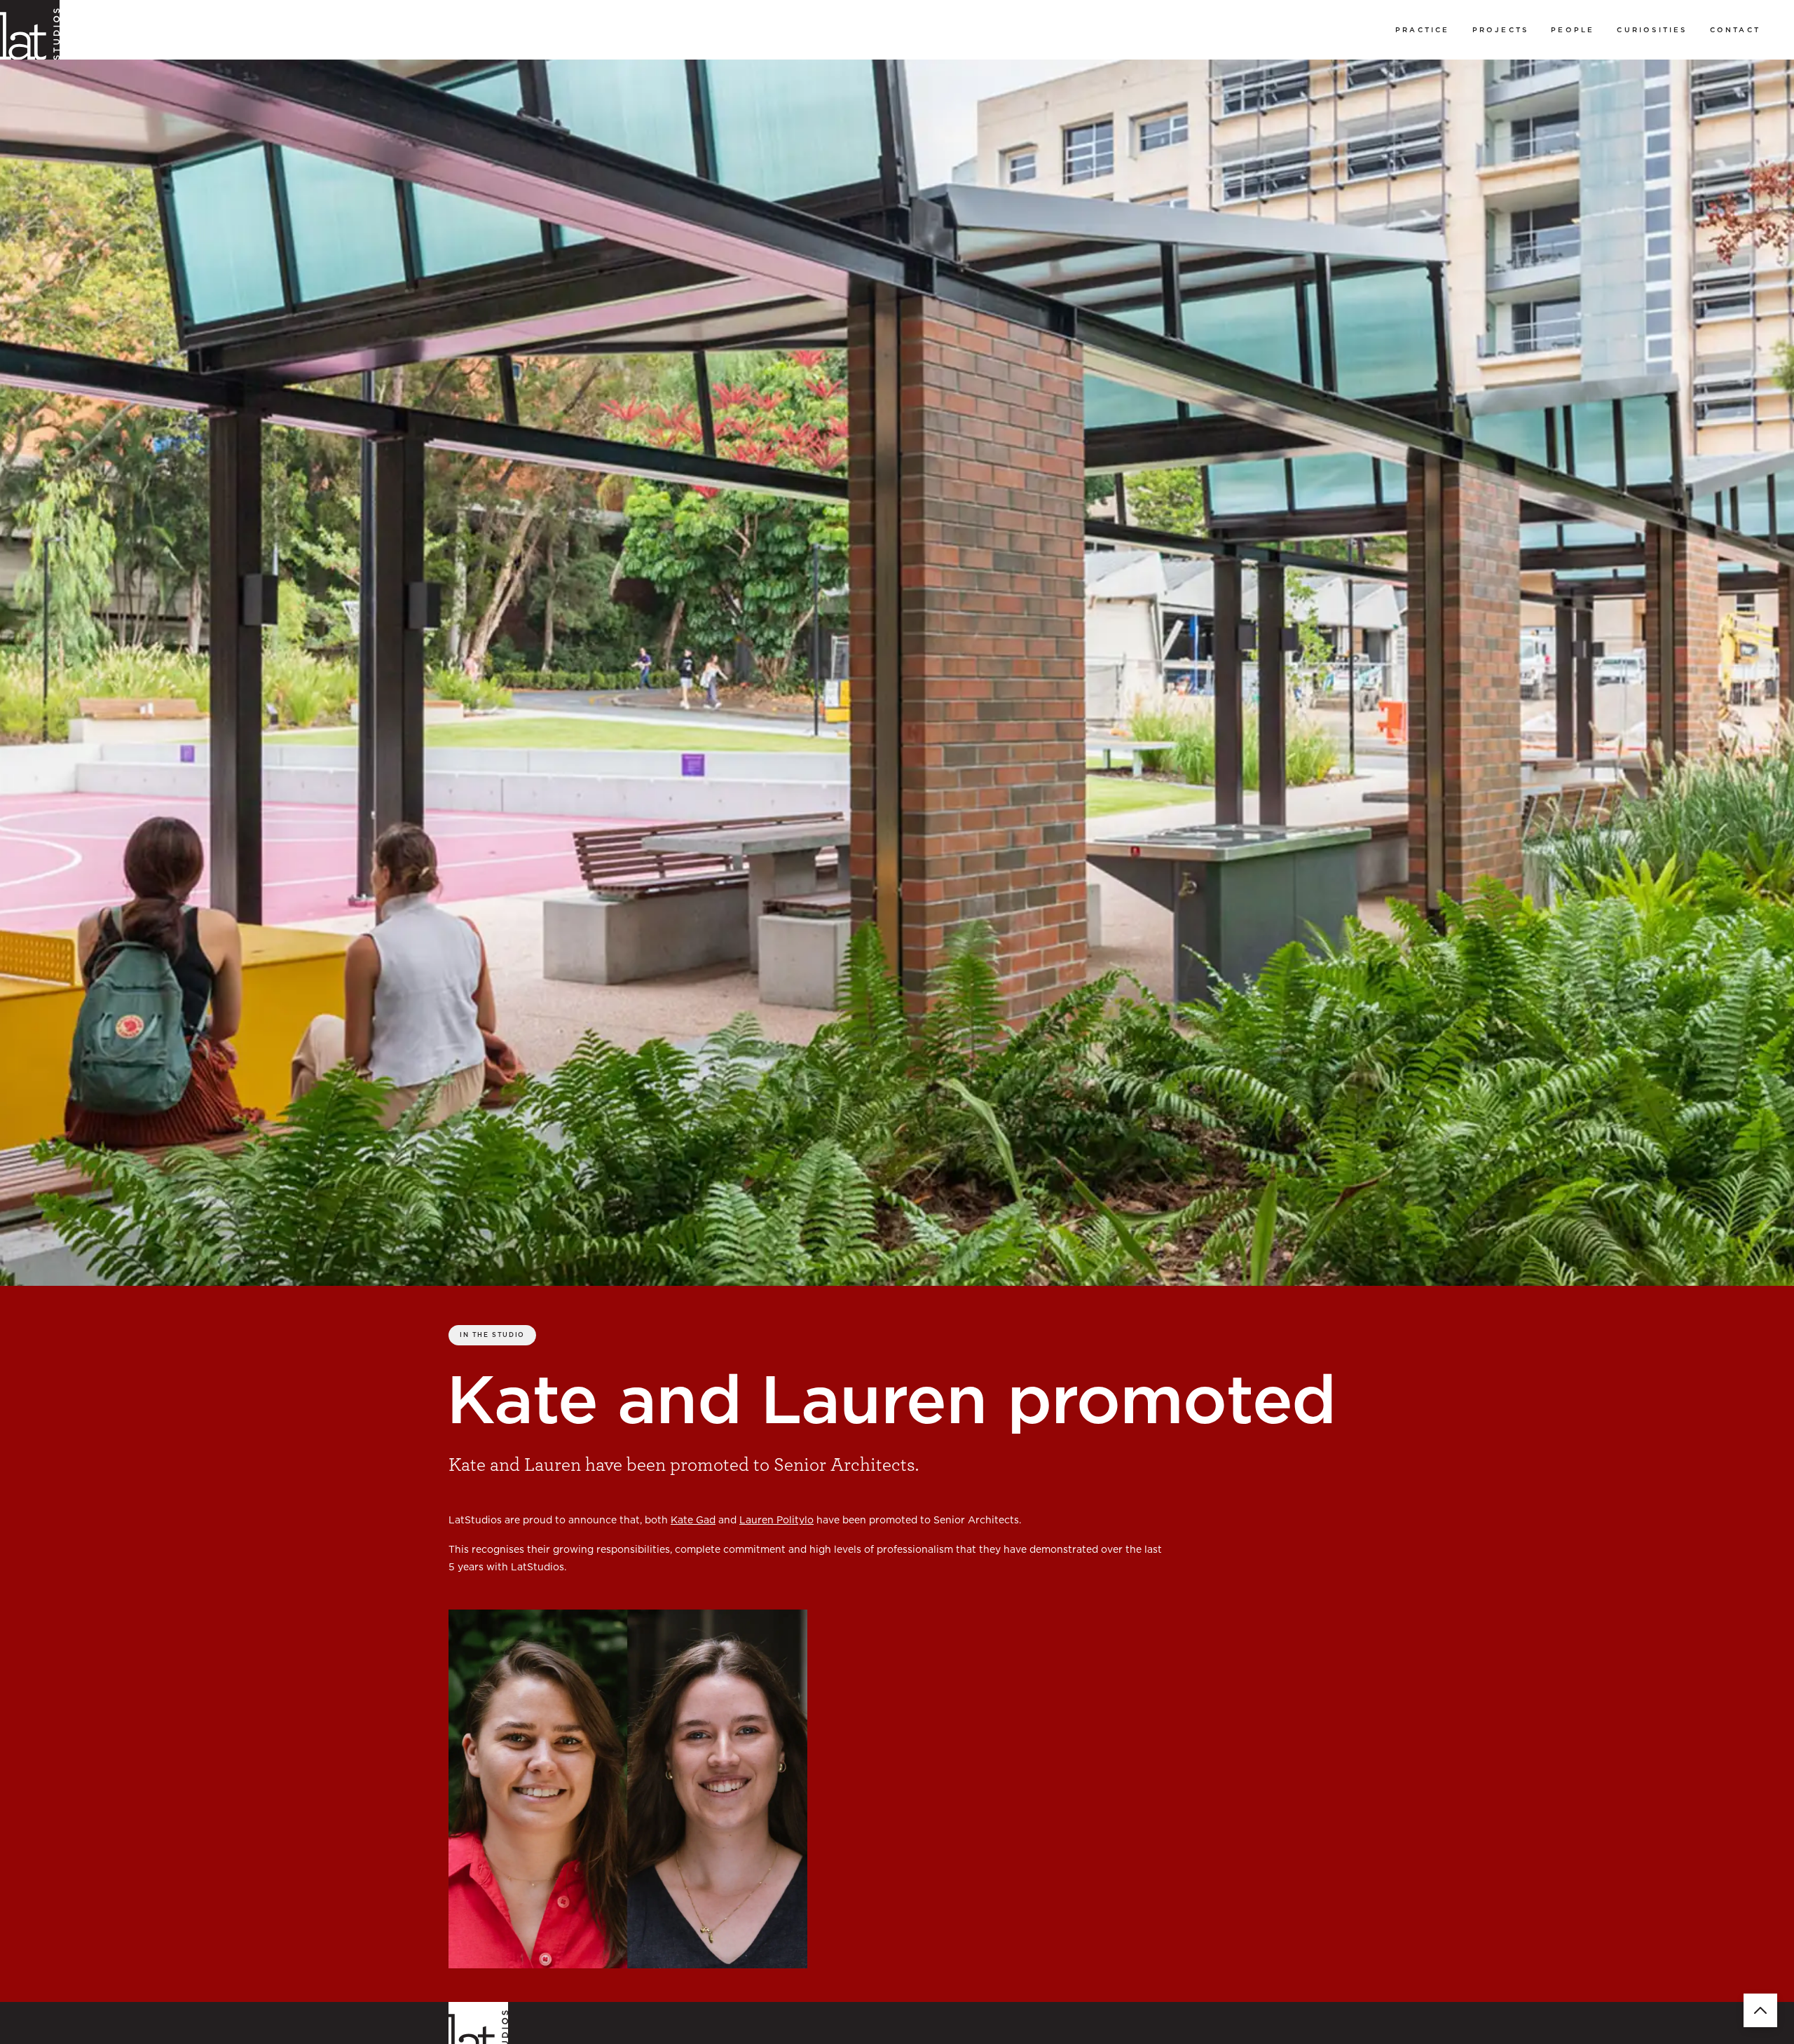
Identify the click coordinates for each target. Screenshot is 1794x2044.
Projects (1501, 29)
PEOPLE (1573, 29)
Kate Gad (693, 1520)
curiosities (1652, 29)
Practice (1423, 29)
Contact (1735, 29)
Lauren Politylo (776, 1520)
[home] (30, 30)
